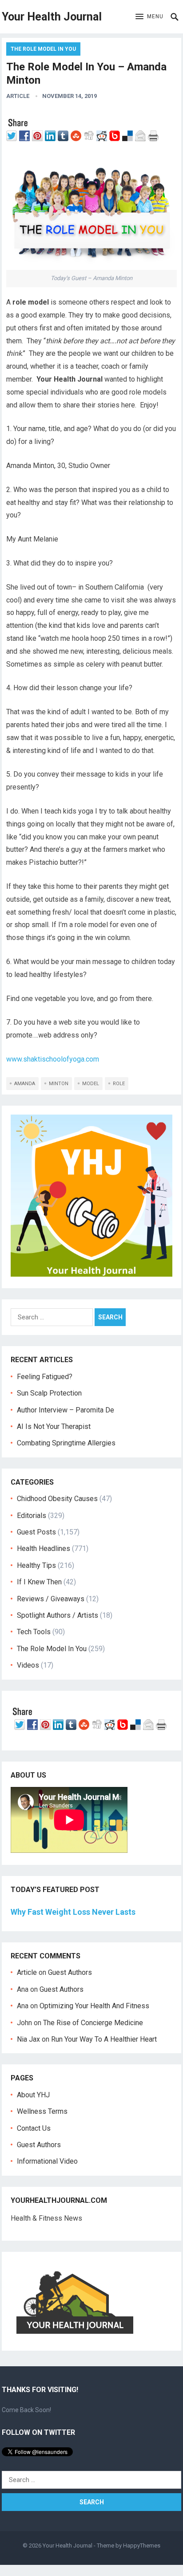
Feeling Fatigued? (45, 1377)
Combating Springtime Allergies (68, 1443)
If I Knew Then (39, 1582)
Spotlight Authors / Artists (58, 1615)
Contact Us (34, 2128)
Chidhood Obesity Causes (57, 1499)
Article (18, 96)
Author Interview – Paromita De (66, 1410)
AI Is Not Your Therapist (54, 1426)
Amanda (25, 1084)
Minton (59, 1084)
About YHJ (33, 2095)
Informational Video (47, 2161)
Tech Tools (34, 1632)
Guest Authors (70, 1972)
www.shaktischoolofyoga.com (53, 1059)
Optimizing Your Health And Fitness (94, 2006)
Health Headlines (44, 1548)
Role (119, 1084)
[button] (149, 17)
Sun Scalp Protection (49, 1393)
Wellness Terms (42, 2111)
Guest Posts (36, 1532)
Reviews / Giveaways (51, 1599)
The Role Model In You (43, 49)
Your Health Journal (52, 17)
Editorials (32, 1516)
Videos (28, 1665)
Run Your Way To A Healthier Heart (104, 2039)
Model (91, 1084)
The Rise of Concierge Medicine (93, 2023)
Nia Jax (28, 2039)
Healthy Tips (36, 1565)
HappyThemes (142, 2545)
